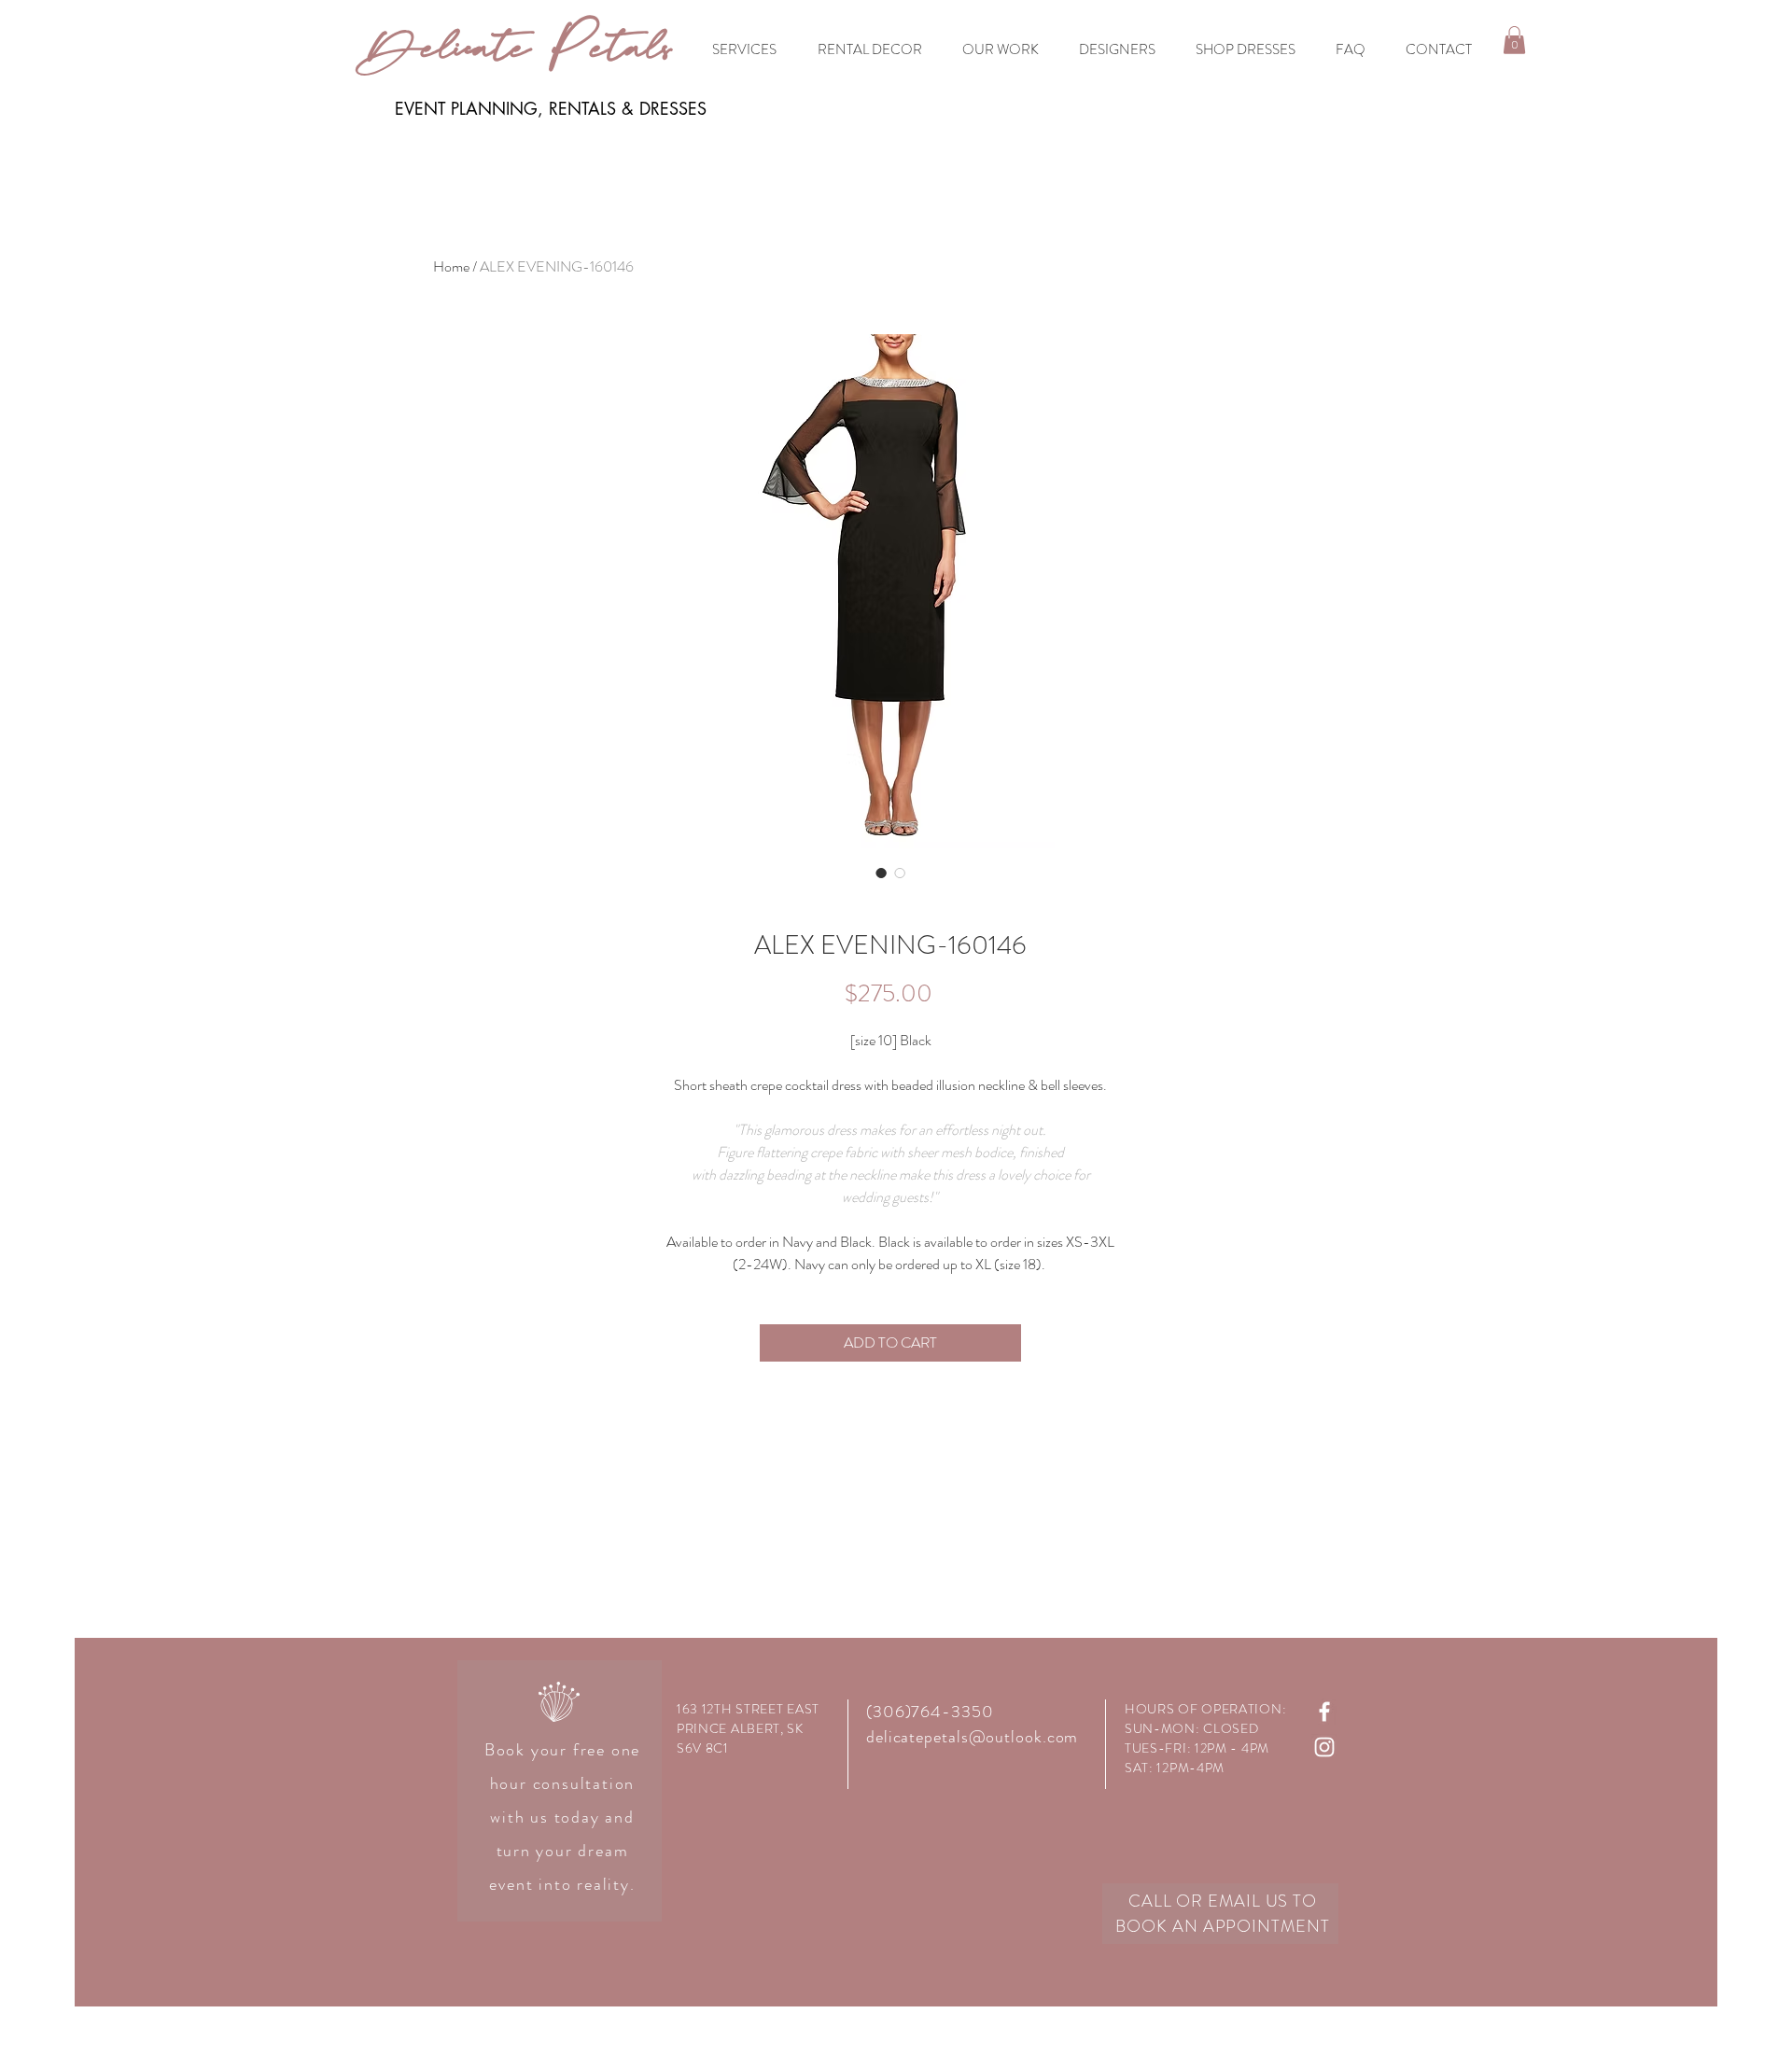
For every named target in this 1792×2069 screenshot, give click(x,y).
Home (451, 266)
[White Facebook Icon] (1324, 1712)
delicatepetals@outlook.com (972, 1737)
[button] (1514, 40)
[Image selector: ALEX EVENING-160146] (881, 873)
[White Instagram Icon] (1324, 1747)
